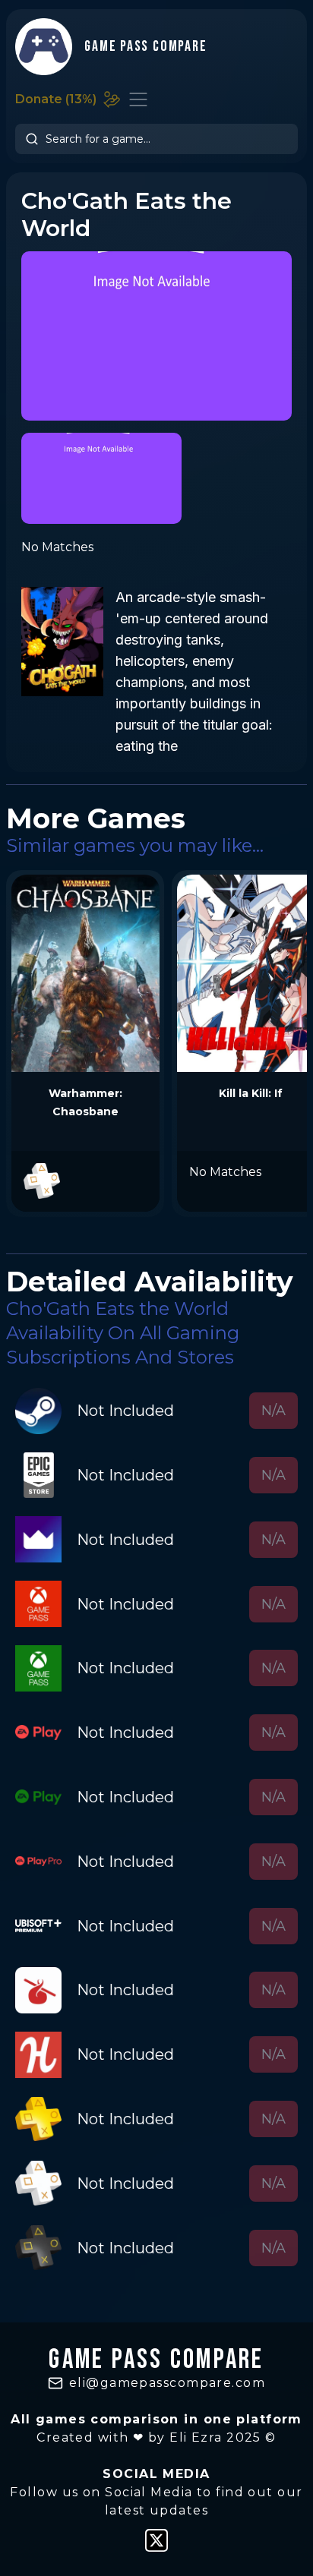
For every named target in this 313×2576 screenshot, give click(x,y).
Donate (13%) (56, 99)
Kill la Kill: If (251, 1093)
